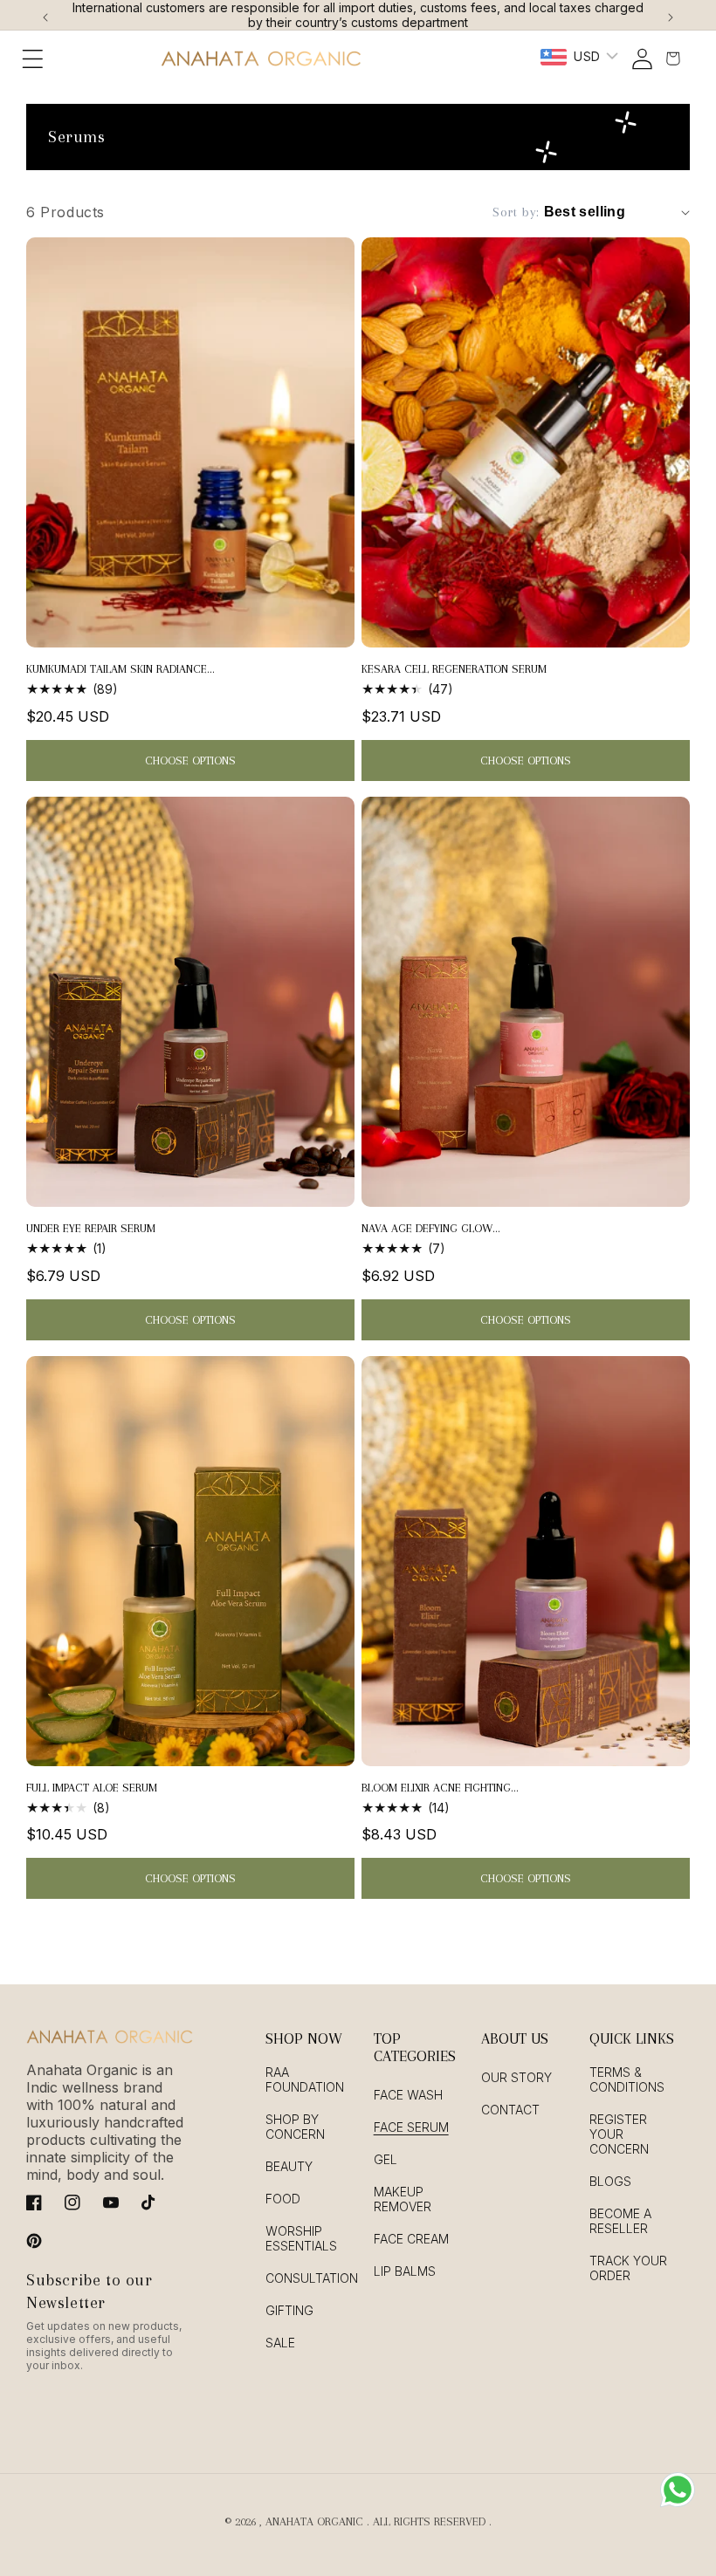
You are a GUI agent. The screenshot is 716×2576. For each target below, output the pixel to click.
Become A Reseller (620, 2221)
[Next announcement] (671, 15)
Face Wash (408, 2095)
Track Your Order (628, 2268)
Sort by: (516, 212)
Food (283, 2199)
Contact (510, 2110)
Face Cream (411, 2239)
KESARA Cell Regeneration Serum (454, 669)
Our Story (516, 2077)
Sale (280, 2343)
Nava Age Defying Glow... (431, 1228)
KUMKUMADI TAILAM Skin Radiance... (120, 669)
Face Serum (411, 2127)
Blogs (610, 2181)
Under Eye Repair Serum (91, 1228)
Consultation (312, 2278)
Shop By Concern (295, 2127)
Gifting (289, 2310)
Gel (386, 2159)
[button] (33, 58)
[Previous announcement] (45, 15)
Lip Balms (405, 2271)
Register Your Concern (619, 2134)
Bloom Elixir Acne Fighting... (440, 1788)
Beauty (289, 2166)
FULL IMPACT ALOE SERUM (92, 1788)
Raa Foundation (305, 2079)
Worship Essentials (301, 2238)
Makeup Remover (403, 2199)
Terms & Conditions (627, 2079)
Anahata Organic (314, 2521)
